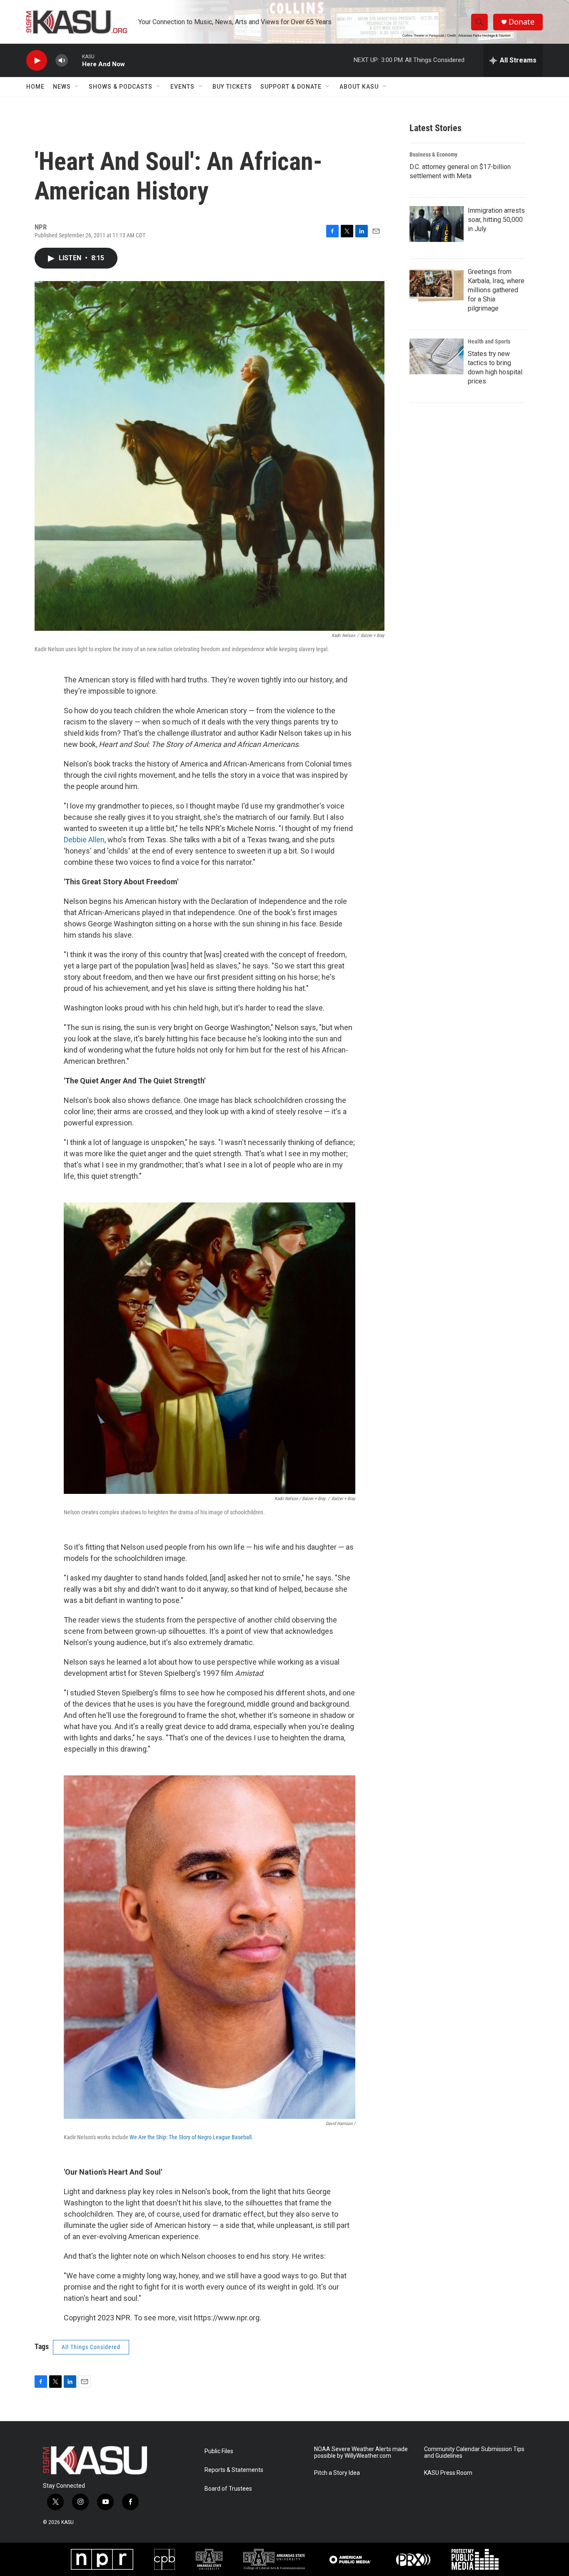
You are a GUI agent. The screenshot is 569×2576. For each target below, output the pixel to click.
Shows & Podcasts (121, 87)
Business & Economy (433, 154)
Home (35, 87)
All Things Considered (91, 2347)
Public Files (219, 2451)
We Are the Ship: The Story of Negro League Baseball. (191, 2137)
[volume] (62, 61)
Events (182, 87)
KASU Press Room (448, 2473)
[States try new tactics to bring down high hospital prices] (437, 356)
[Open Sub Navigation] (77, 87)
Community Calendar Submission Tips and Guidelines (474, 2453)
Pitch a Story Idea (337, 2473)
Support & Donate (291, 87)
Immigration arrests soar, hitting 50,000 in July (496, 220)
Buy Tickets (232, 87)
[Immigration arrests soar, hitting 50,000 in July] (437, 224)
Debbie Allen (84, 840)
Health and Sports (489, 341)
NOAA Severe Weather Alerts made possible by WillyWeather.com (361, 2453)
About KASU (359, 87)
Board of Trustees (228, 2489)
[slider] (75, 60)
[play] (37, 61)
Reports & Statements (234, 2470)
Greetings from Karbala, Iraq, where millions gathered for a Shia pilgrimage (496, 290)
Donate (522, 22)
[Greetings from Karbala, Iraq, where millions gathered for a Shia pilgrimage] (437, 285)
